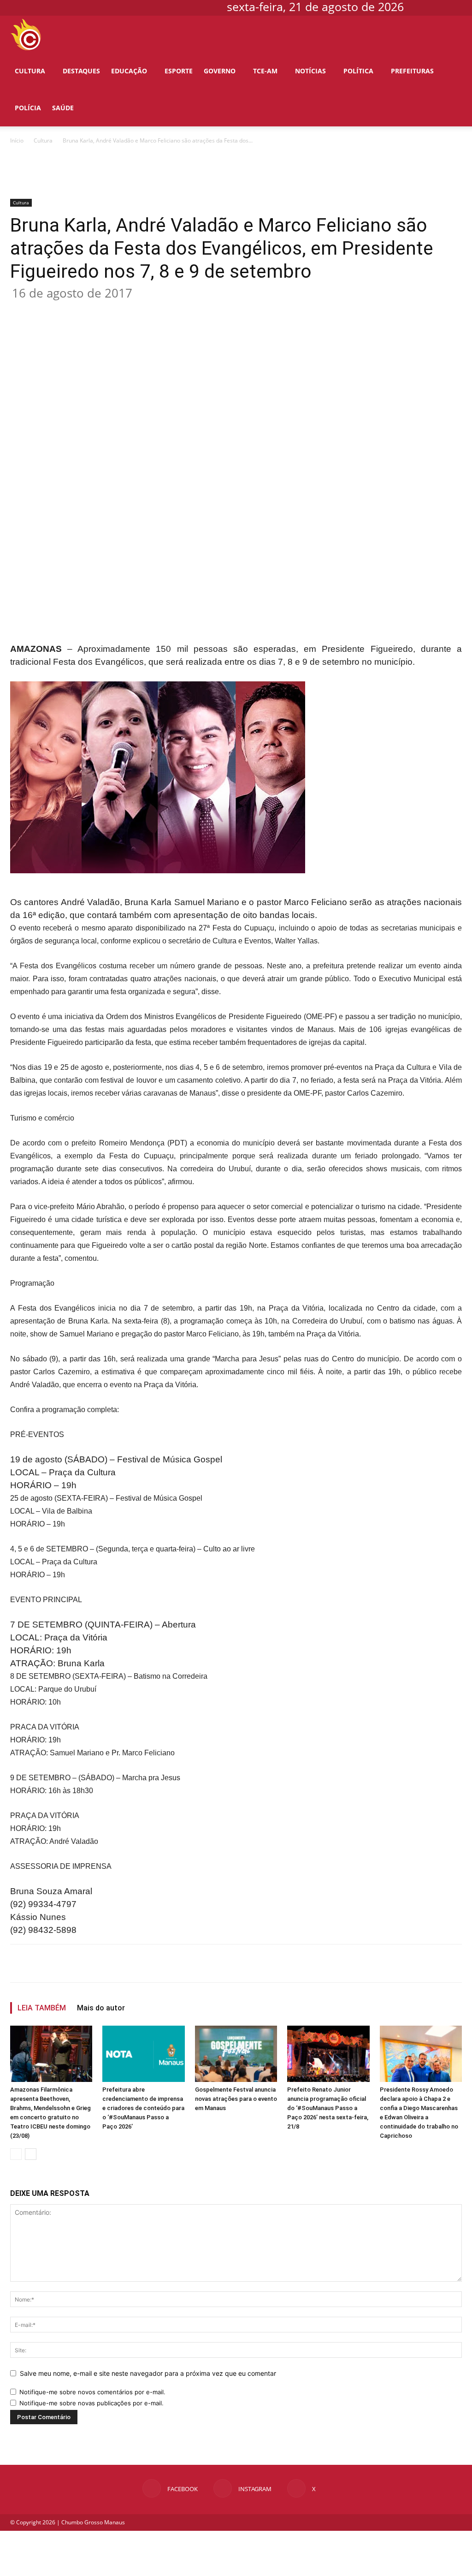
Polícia (28, 108)
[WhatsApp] (157, 310)
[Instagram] (441, 6)
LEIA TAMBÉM (42, 2008)
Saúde (63, 108)
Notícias (310, 71)
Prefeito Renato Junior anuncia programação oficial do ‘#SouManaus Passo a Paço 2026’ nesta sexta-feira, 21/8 (328, 2108)
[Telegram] (199, 310)
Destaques (81, 71)
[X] (456, 6)
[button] (452, 35)
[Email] (178, 310)
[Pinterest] (136, 310)
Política (358, 71)
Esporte (179, 71)
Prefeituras (412, 71)
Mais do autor (101, 2008)
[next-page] (31, 2154)
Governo (220, 71)
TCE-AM (265, 71)
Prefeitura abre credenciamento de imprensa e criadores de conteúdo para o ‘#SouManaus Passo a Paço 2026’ (143, 2108)
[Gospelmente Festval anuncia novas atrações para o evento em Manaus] (236, 2054)
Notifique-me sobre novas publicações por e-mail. (91, 2403)
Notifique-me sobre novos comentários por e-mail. (92, 2392)
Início (17, 140)
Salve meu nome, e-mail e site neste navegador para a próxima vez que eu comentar (148, 2373)
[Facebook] (425, 6)
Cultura (30, 71)
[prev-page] (16, 2154)
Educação (129, 71)
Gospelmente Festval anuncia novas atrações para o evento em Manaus (236, 2099)
